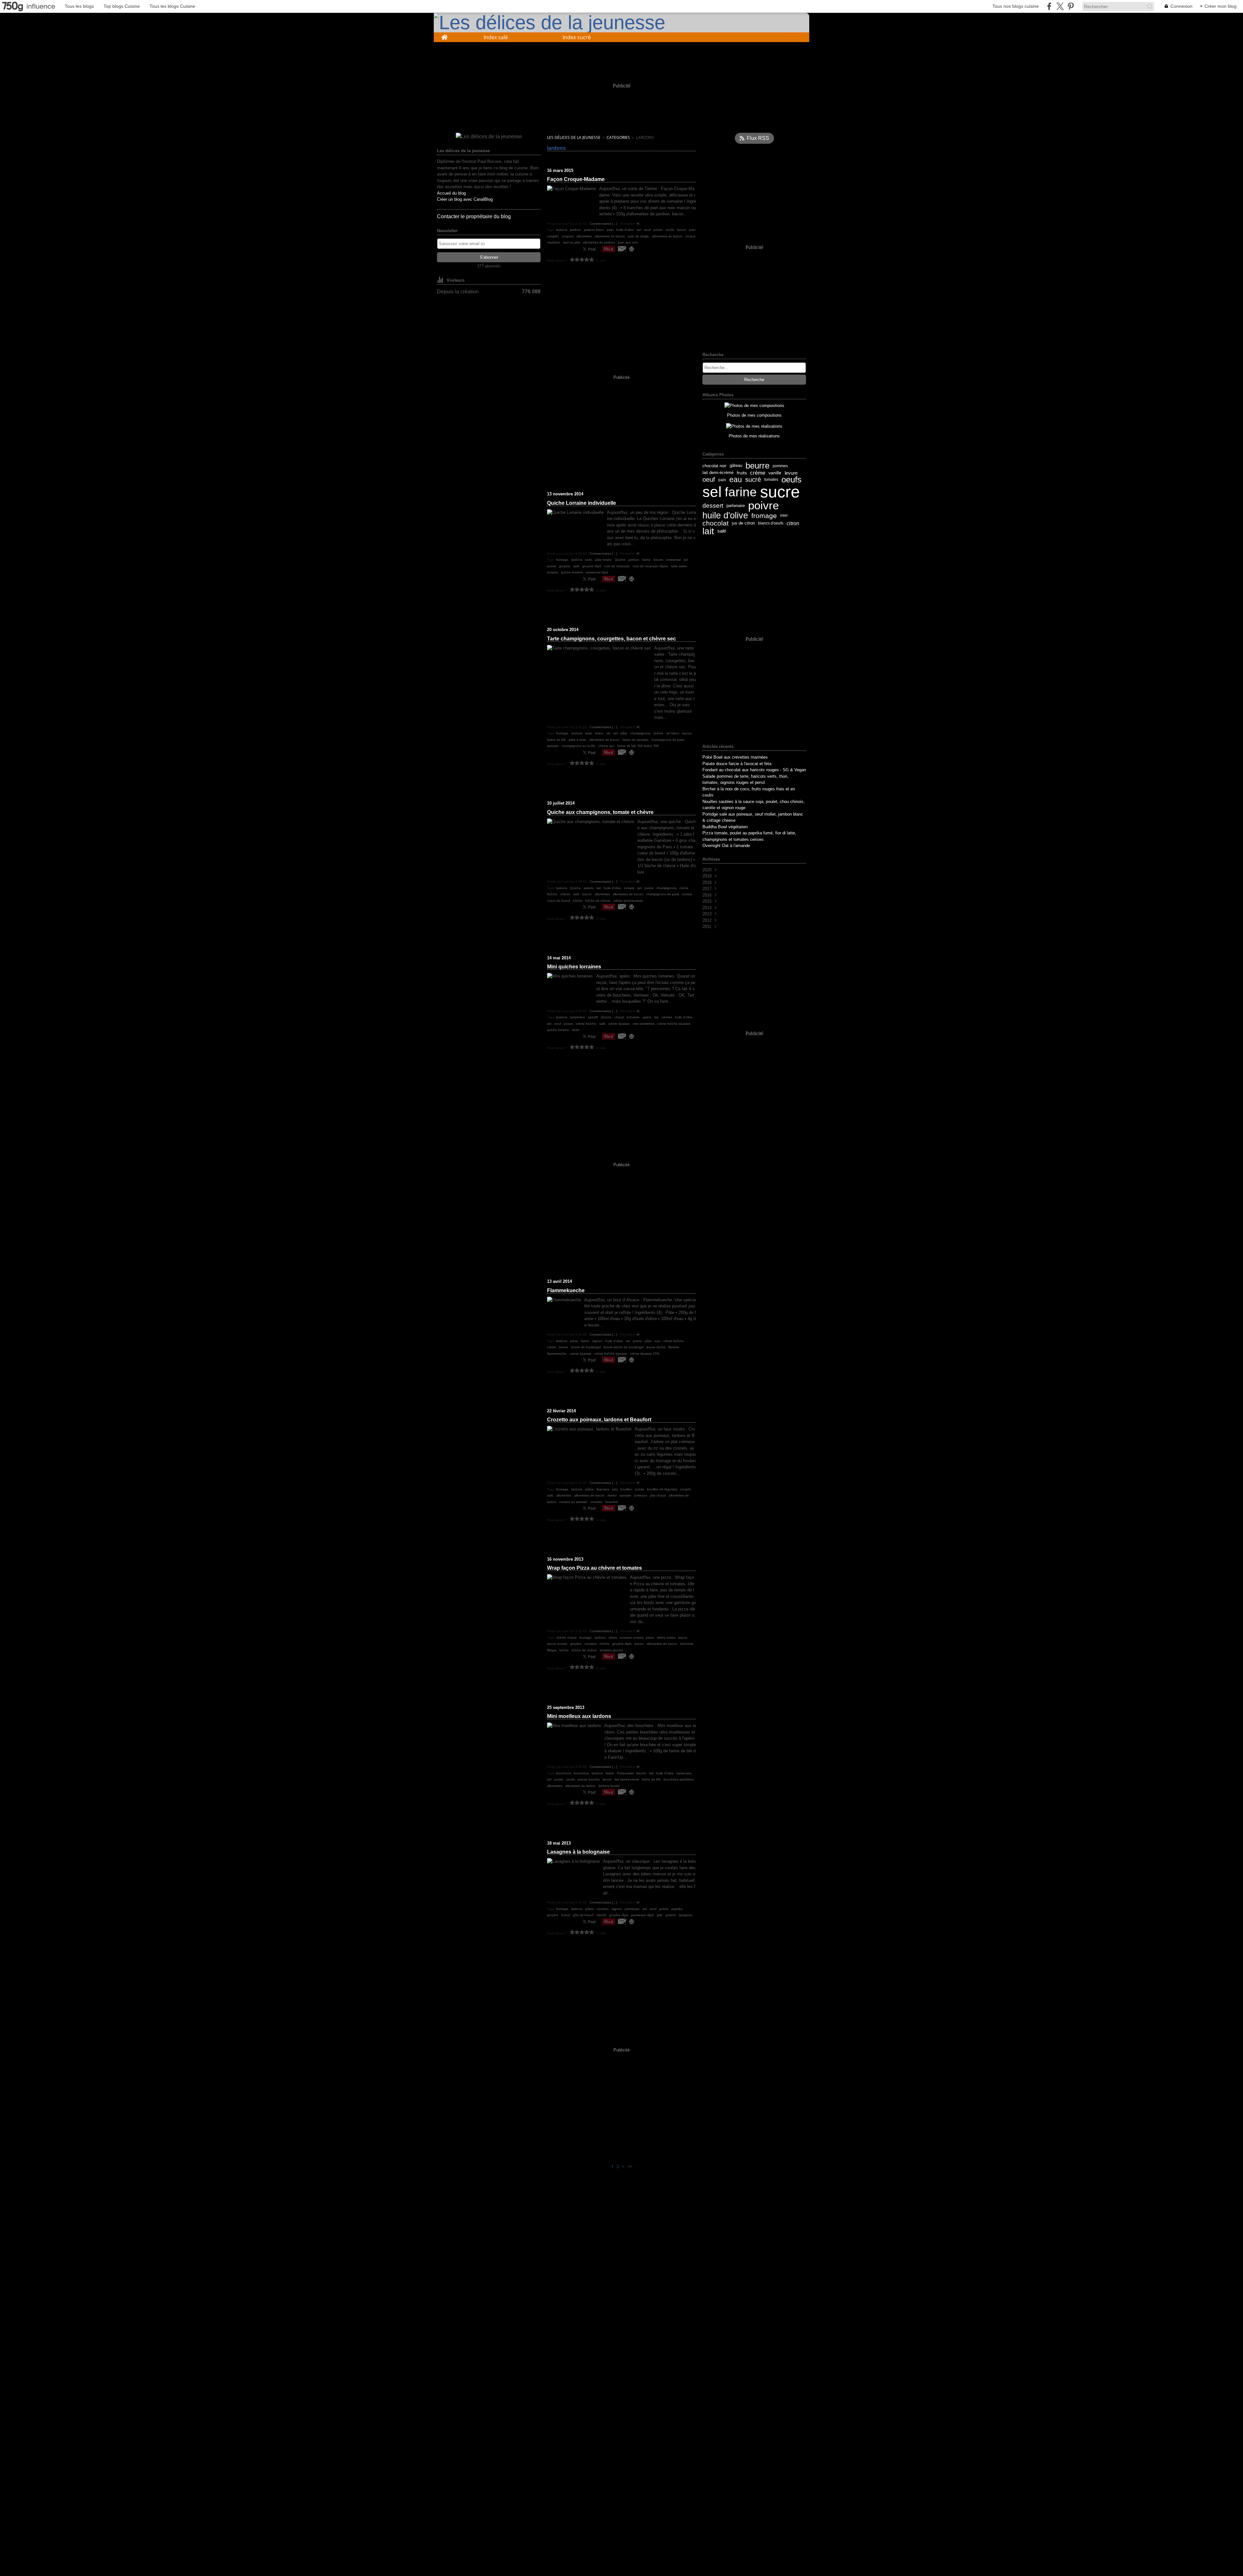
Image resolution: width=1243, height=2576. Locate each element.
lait (708, 531)
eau (736, 480)
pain (722, 480)
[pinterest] (1071, 6)
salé (722, 531)
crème (758, 473)
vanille (775, 473)
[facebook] (1049, 6)
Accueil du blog (451, 193)
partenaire (736, 506)
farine (741, 492)
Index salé (496, 37)
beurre (757, 466)
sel (712, 492)
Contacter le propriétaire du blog (474, 216)
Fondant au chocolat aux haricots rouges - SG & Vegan (754, 770)
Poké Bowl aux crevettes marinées (735, 757)
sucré (753, 480)
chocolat (716, 523)
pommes (780, 466)
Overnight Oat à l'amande (726, 846)
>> (630, 2166)
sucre (780, 492)
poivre (763, 506)
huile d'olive (725, 516)
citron (793, 523)
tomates (771, 480)
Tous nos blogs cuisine (1016, 6)
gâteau (736, 466)
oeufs (791, 480)
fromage (764, 516)
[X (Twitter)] (1060, 6)
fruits (742, 473)
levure (791, 473)
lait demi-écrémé (718, 473)
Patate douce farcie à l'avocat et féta (737, 764)
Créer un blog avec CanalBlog (465, 199)
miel (784, 515)
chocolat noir (714, 466)
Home (444, 35)
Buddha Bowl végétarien (725, 827)
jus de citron (743, 523)
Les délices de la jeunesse (574, 137)
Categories (618, 137)
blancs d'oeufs (771, 523)
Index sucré (577, 37)
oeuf (709, 480)
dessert (713, 506)
